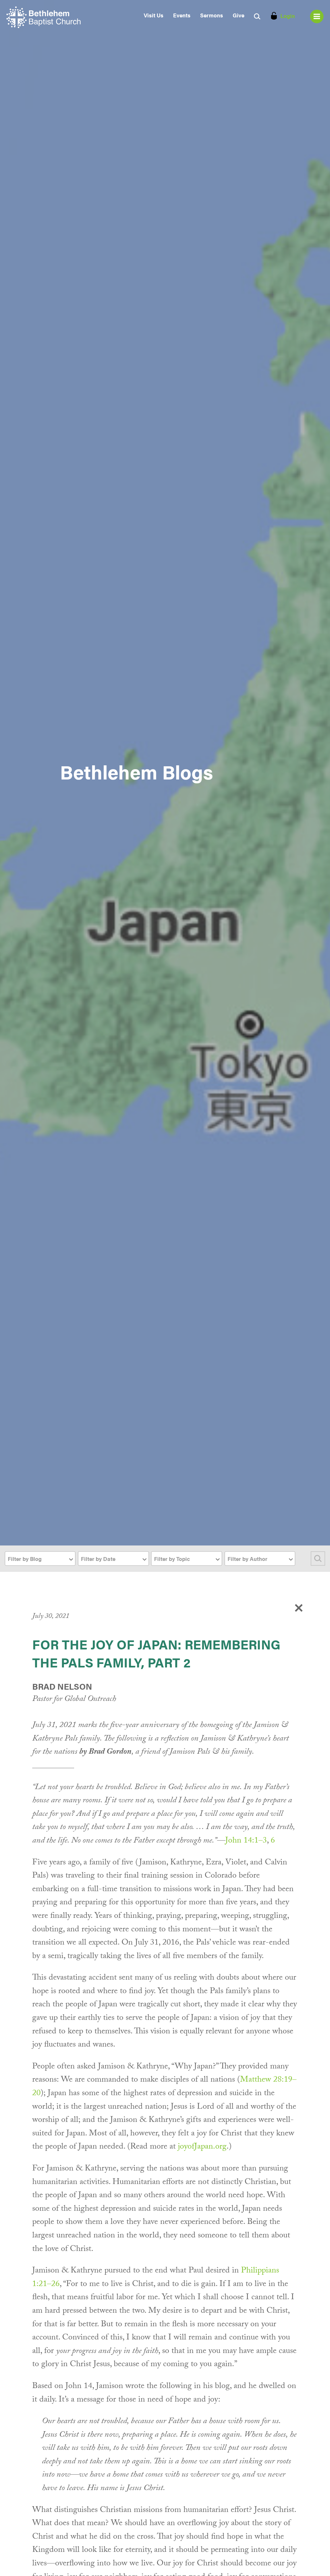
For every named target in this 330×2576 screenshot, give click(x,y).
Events (182, 15)
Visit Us (154, 15)
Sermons (212, 15)
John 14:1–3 (246, 1841)
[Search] (318, 1559)
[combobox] (40, 1559)
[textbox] (40, 1559)
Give (238, 15)
